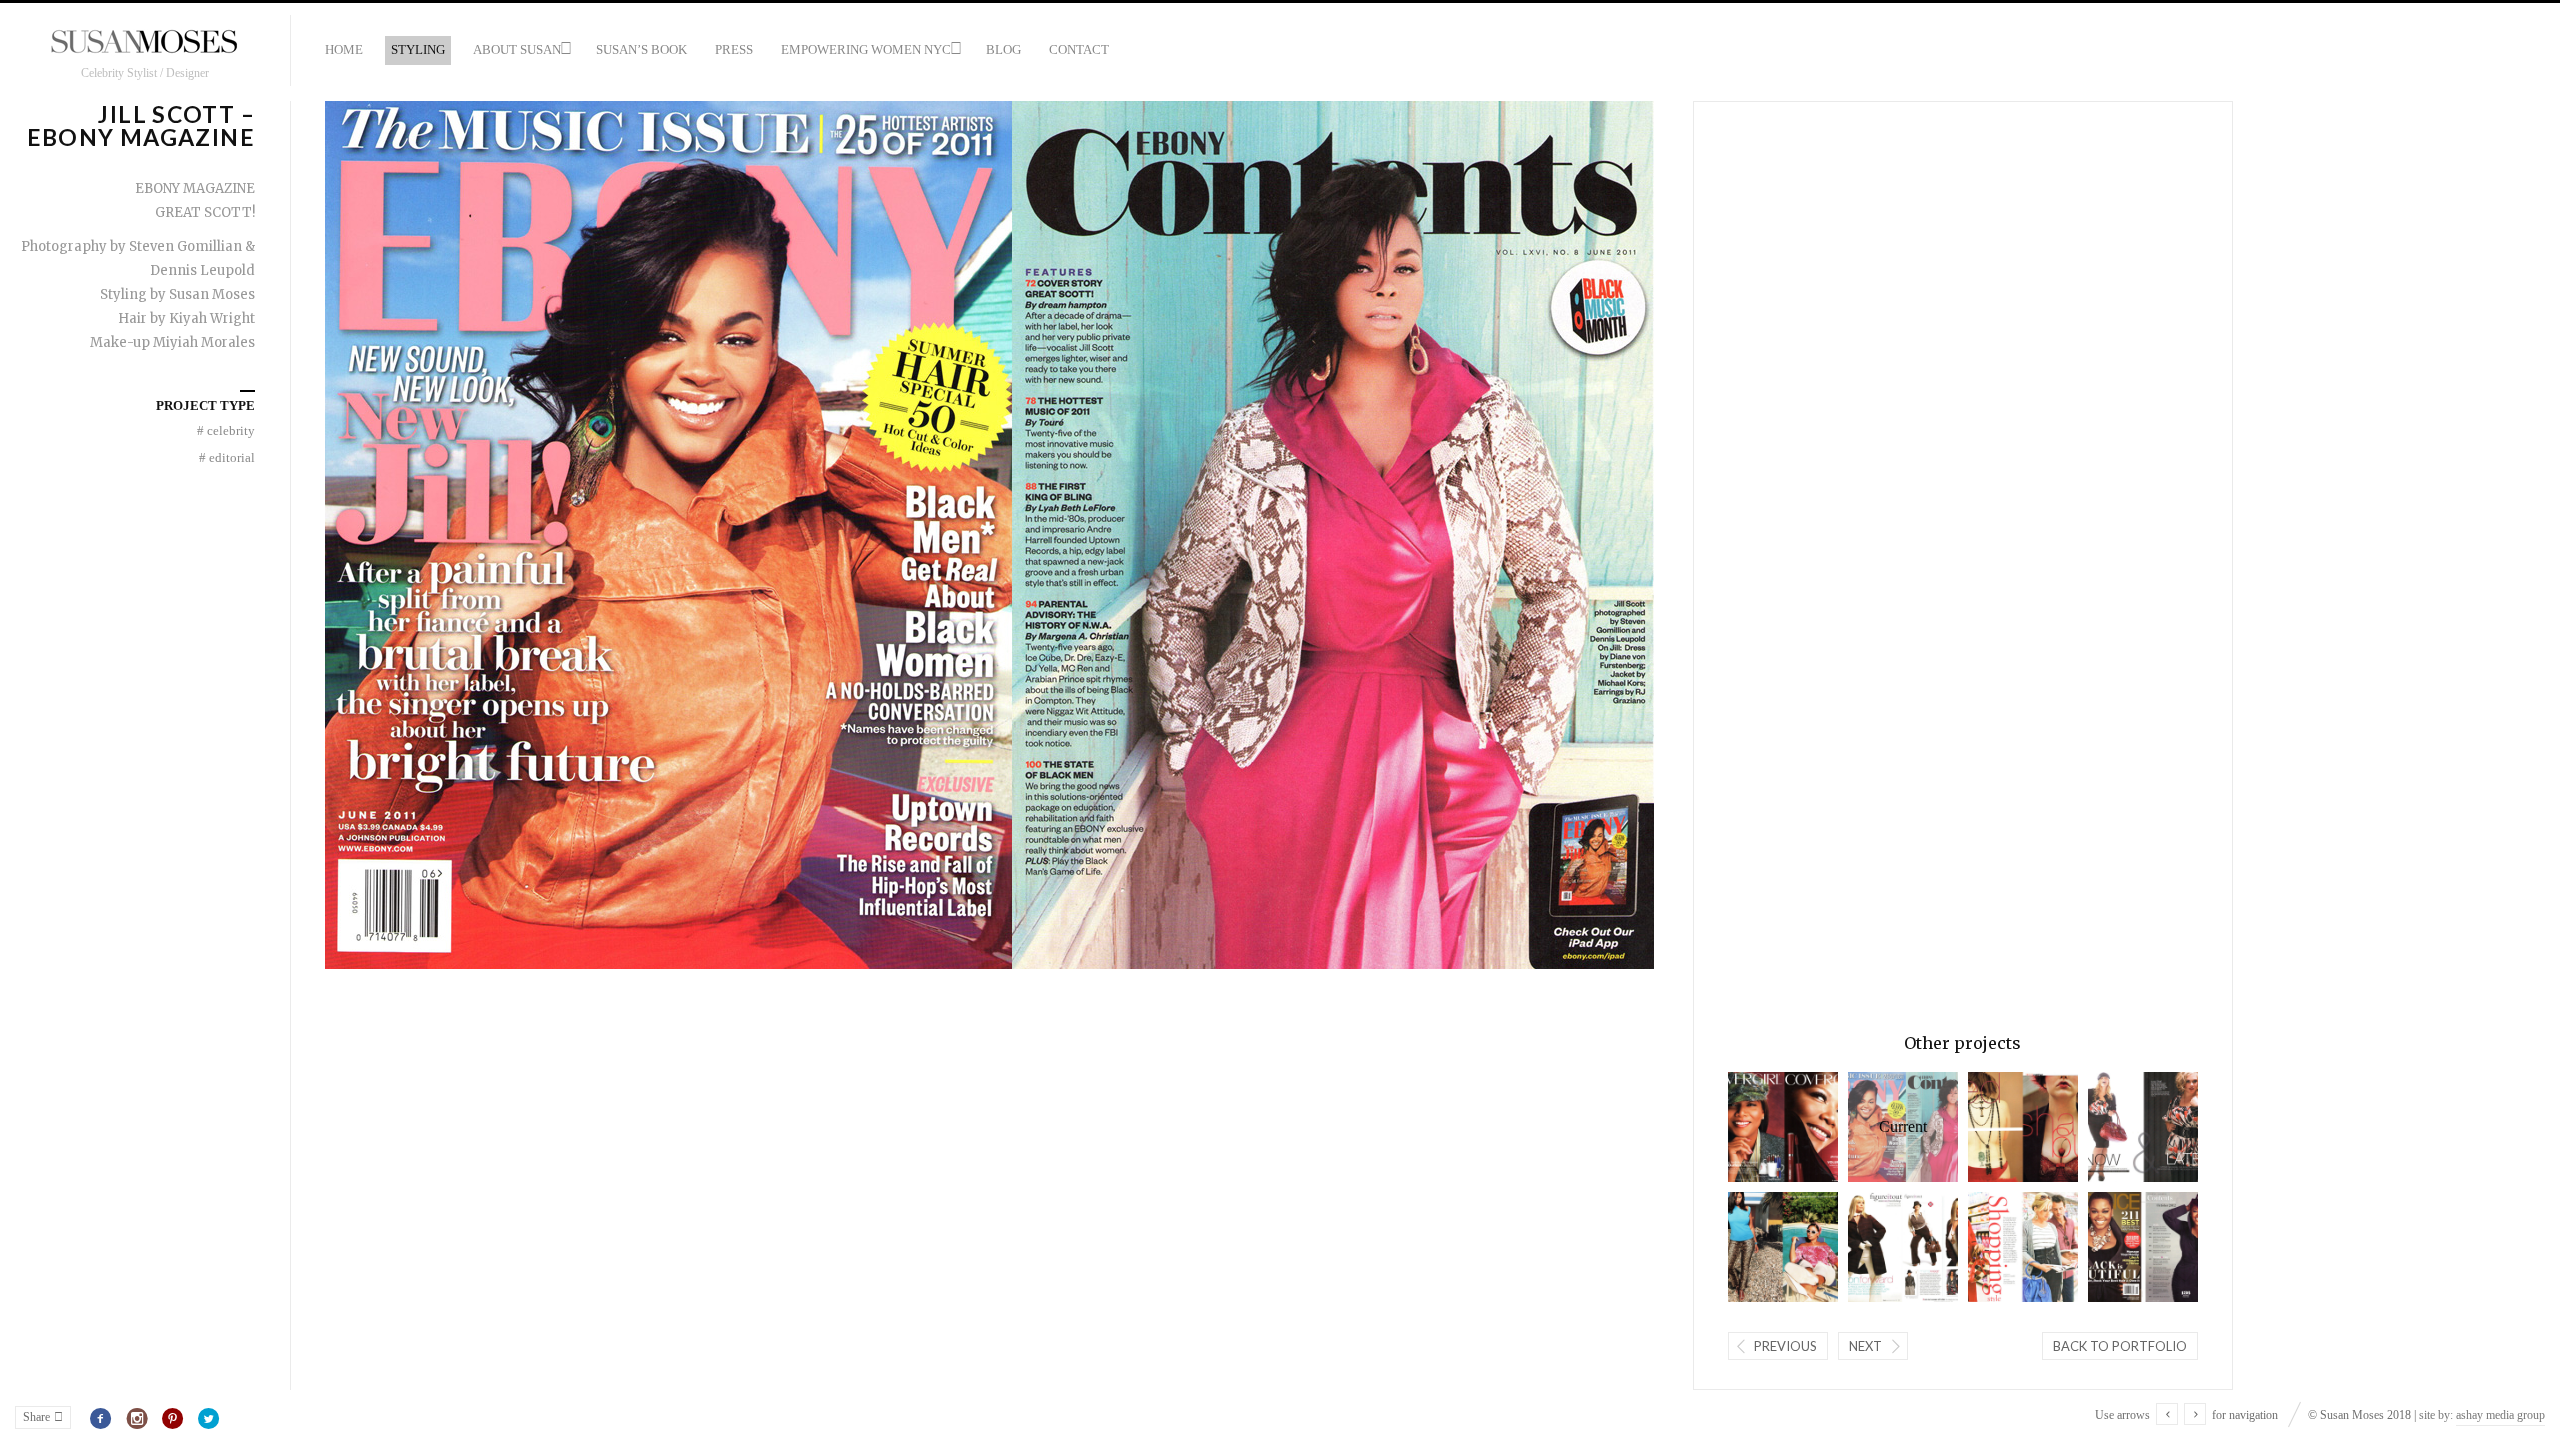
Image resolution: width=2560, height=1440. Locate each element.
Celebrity (226, 430)
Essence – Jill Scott (2124, 1246)
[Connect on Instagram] (137, 1419)
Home (344, 49)
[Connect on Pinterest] (173, 1419)
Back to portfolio (2120, 1346)
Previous (1785, 1346)
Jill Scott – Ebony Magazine (1887, 1126)
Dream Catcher (2004, 1126)
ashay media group (2500, 1415)
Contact (1079, 49)
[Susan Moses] (145, 43)
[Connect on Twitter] (208, 1419)
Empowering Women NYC (866, 49)
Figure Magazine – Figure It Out (1884, 1246)
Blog (1003, 49)
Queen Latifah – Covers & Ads (1764, 1126)
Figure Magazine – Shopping (2004, 1246)
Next (1865, 1346)
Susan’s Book (641, 49)
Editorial (227, 457)
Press (734, 49)
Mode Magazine (1764, 1246)
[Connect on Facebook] (101, 1419)
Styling (418, 49)
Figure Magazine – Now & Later (2124, 1126)
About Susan (517, 49)
